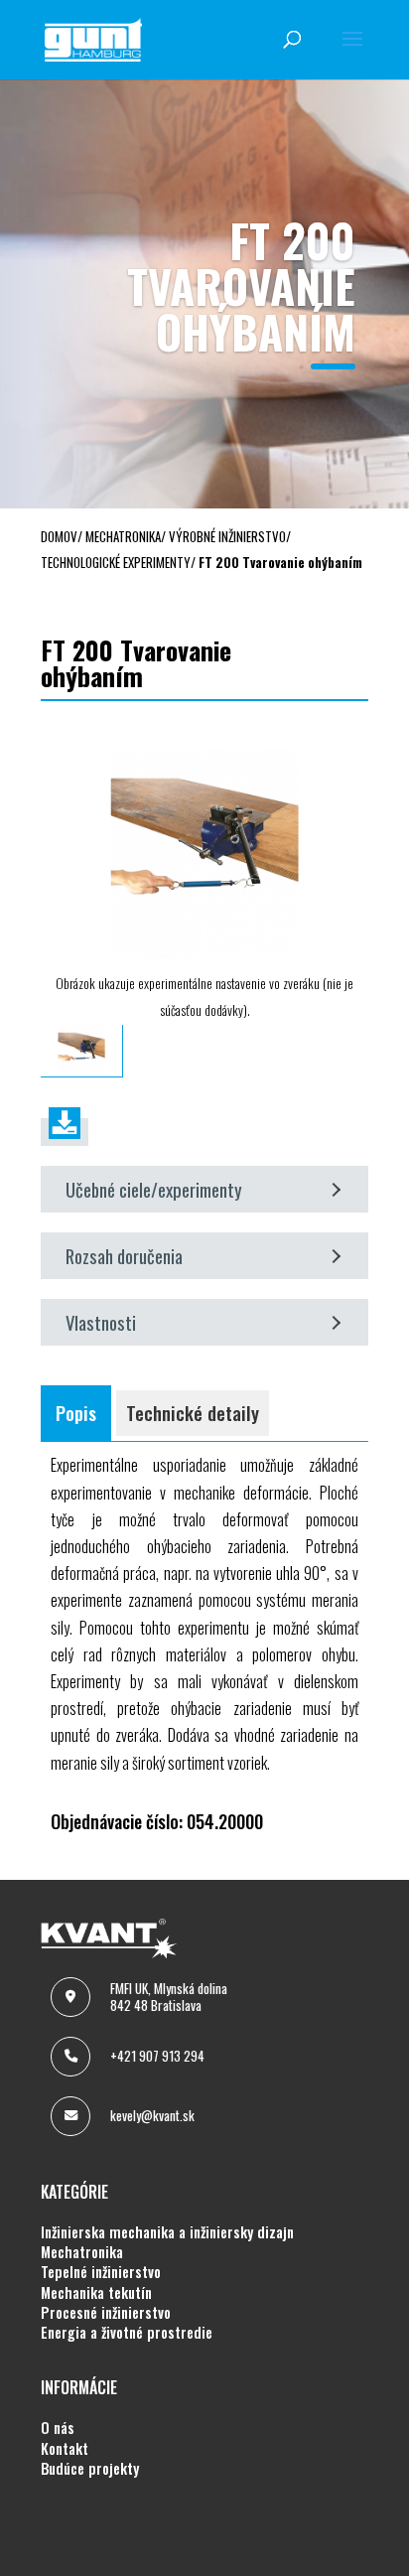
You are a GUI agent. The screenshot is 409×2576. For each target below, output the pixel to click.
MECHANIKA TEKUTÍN (96, 2293)
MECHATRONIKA (82, 2252)
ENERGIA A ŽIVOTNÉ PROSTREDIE (127, 2333)
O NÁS (58, 2428)
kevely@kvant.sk (152, 2115)
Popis (76, 1413)
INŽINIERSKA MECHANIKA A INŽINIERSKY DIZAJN (167, 2232)
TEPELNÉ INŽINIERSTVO (101, 2272)
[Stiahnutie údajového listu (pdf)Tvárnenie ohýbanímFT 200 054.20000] (65, 1132)
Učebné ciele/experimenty (154, 1189)
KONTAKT (65, 2449)
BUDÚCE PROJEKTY (90, 2469)
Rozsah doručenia (124, 1256)
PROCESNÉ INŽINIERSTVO (106, 2313)
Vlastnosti (101, 1322)
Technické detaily (193, 1413)
